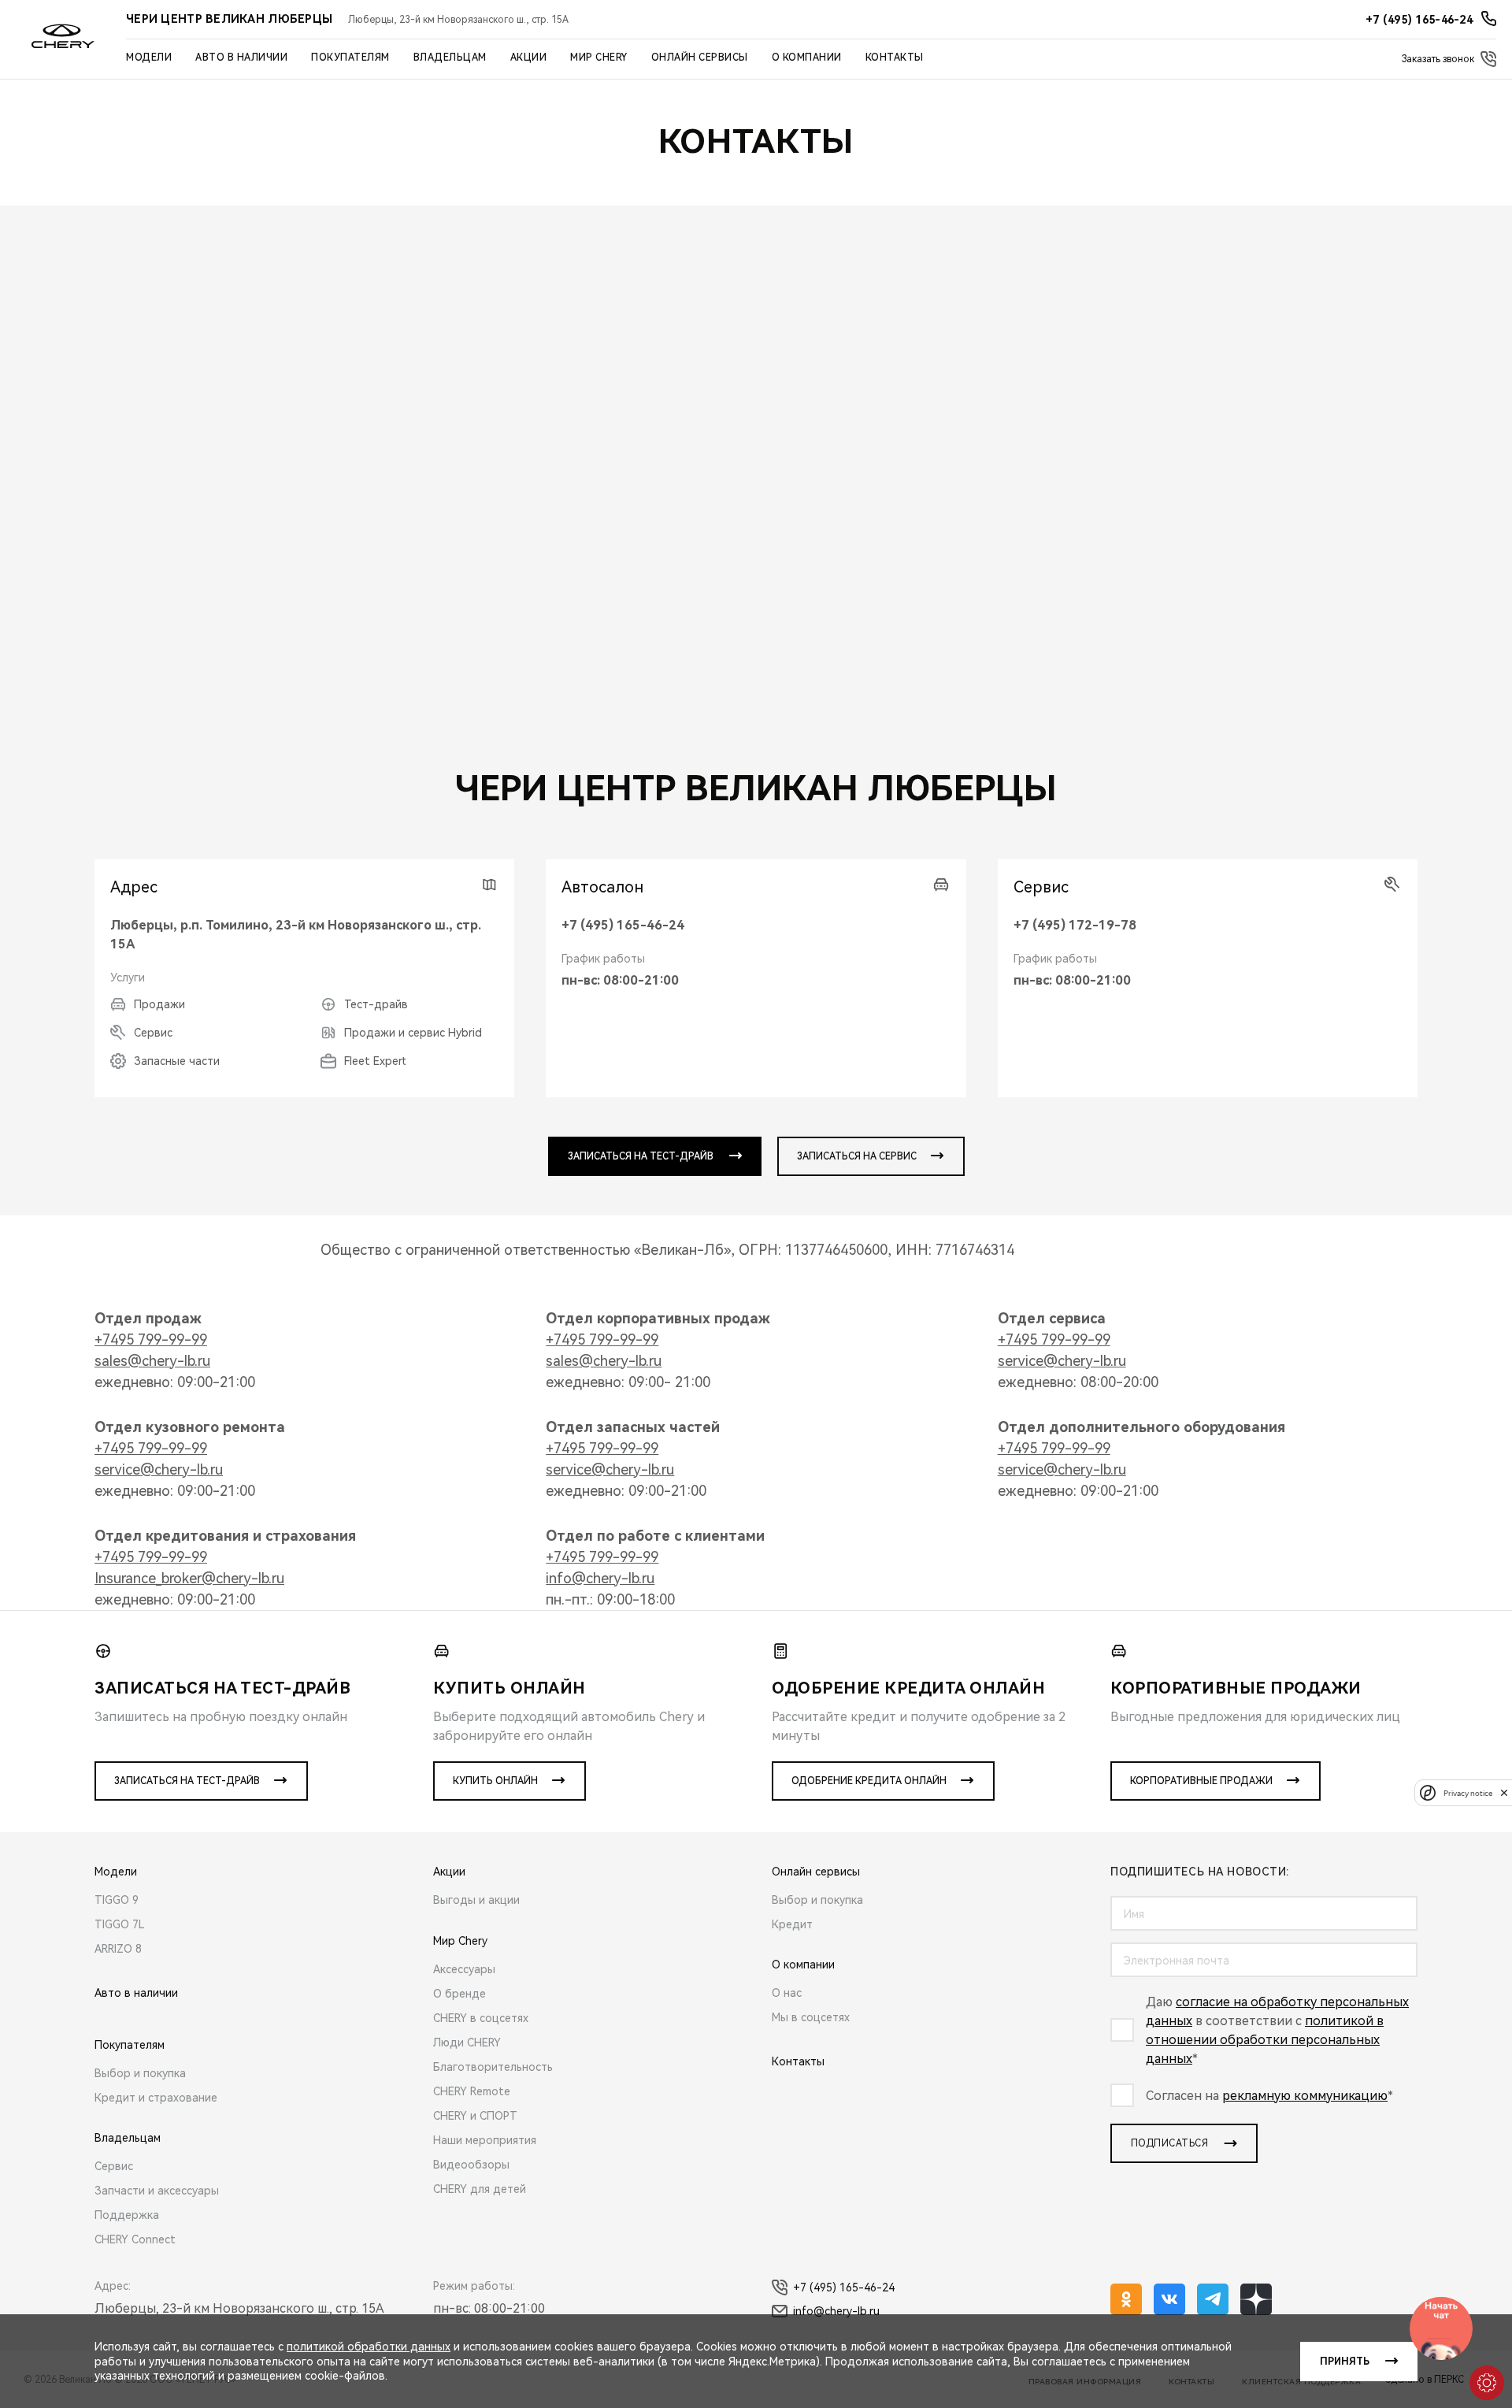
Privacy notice (1468, 1792)
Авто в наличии (241, 58)
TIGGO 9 (117, 1900)
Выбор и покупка (140, 2073)
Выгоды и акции (476, 1900)
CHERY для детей (480, 2189)
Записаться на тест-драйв (187, 1781)
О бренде (460, 1994)
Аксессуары (464, 1969)
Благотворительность (493, 2067)
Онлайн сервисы (700, 58)
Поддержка (127, 2215)
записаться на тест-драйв (641, 1156)
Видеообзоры (471, 2165)
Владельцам (450, 58)
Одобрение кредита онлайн (869, 1781)
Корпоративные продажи (1201, 1781)
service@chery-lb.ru (1062, 1361)
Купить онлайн (495, 1781)
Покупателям (350, 58)
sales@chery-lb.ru (152, 1361)
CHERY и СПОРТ (475, 2116)
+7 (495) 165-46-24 (623, 925)
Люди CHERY (467, 2043)
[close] (1504, 1792)
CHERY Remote (472, 2091)
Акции (529, 58)
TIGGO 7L (120, 1924)
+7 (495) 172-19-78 (1075, 925)
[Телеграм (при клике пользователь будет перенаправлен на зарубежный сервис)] (1213, 2299)
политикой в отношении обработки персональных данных (1265, 2040)
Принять (1345, 2362)
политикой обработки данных (369, 2347)
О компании (807, 58)
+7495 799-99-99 (151, 1339)
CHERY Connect (135, 2239)
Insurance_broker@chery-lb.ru (189, 1578)
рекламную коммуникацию (1305, 2096)
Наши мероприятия (485, 2140)
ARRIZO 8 (118, 1949)
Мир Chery (599, 58)
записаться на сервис (857, 1156)
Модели (149, 58)
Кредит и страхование (156, 2098)
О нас (787, 1993)
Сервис (114, 2166)
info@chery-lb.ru (600, 1578)
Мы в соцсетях (811, 2017)
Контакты (895, 58)
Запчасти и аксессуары (157, 2191)
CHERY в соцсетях (481, 2018)
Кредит (792, 1924)
